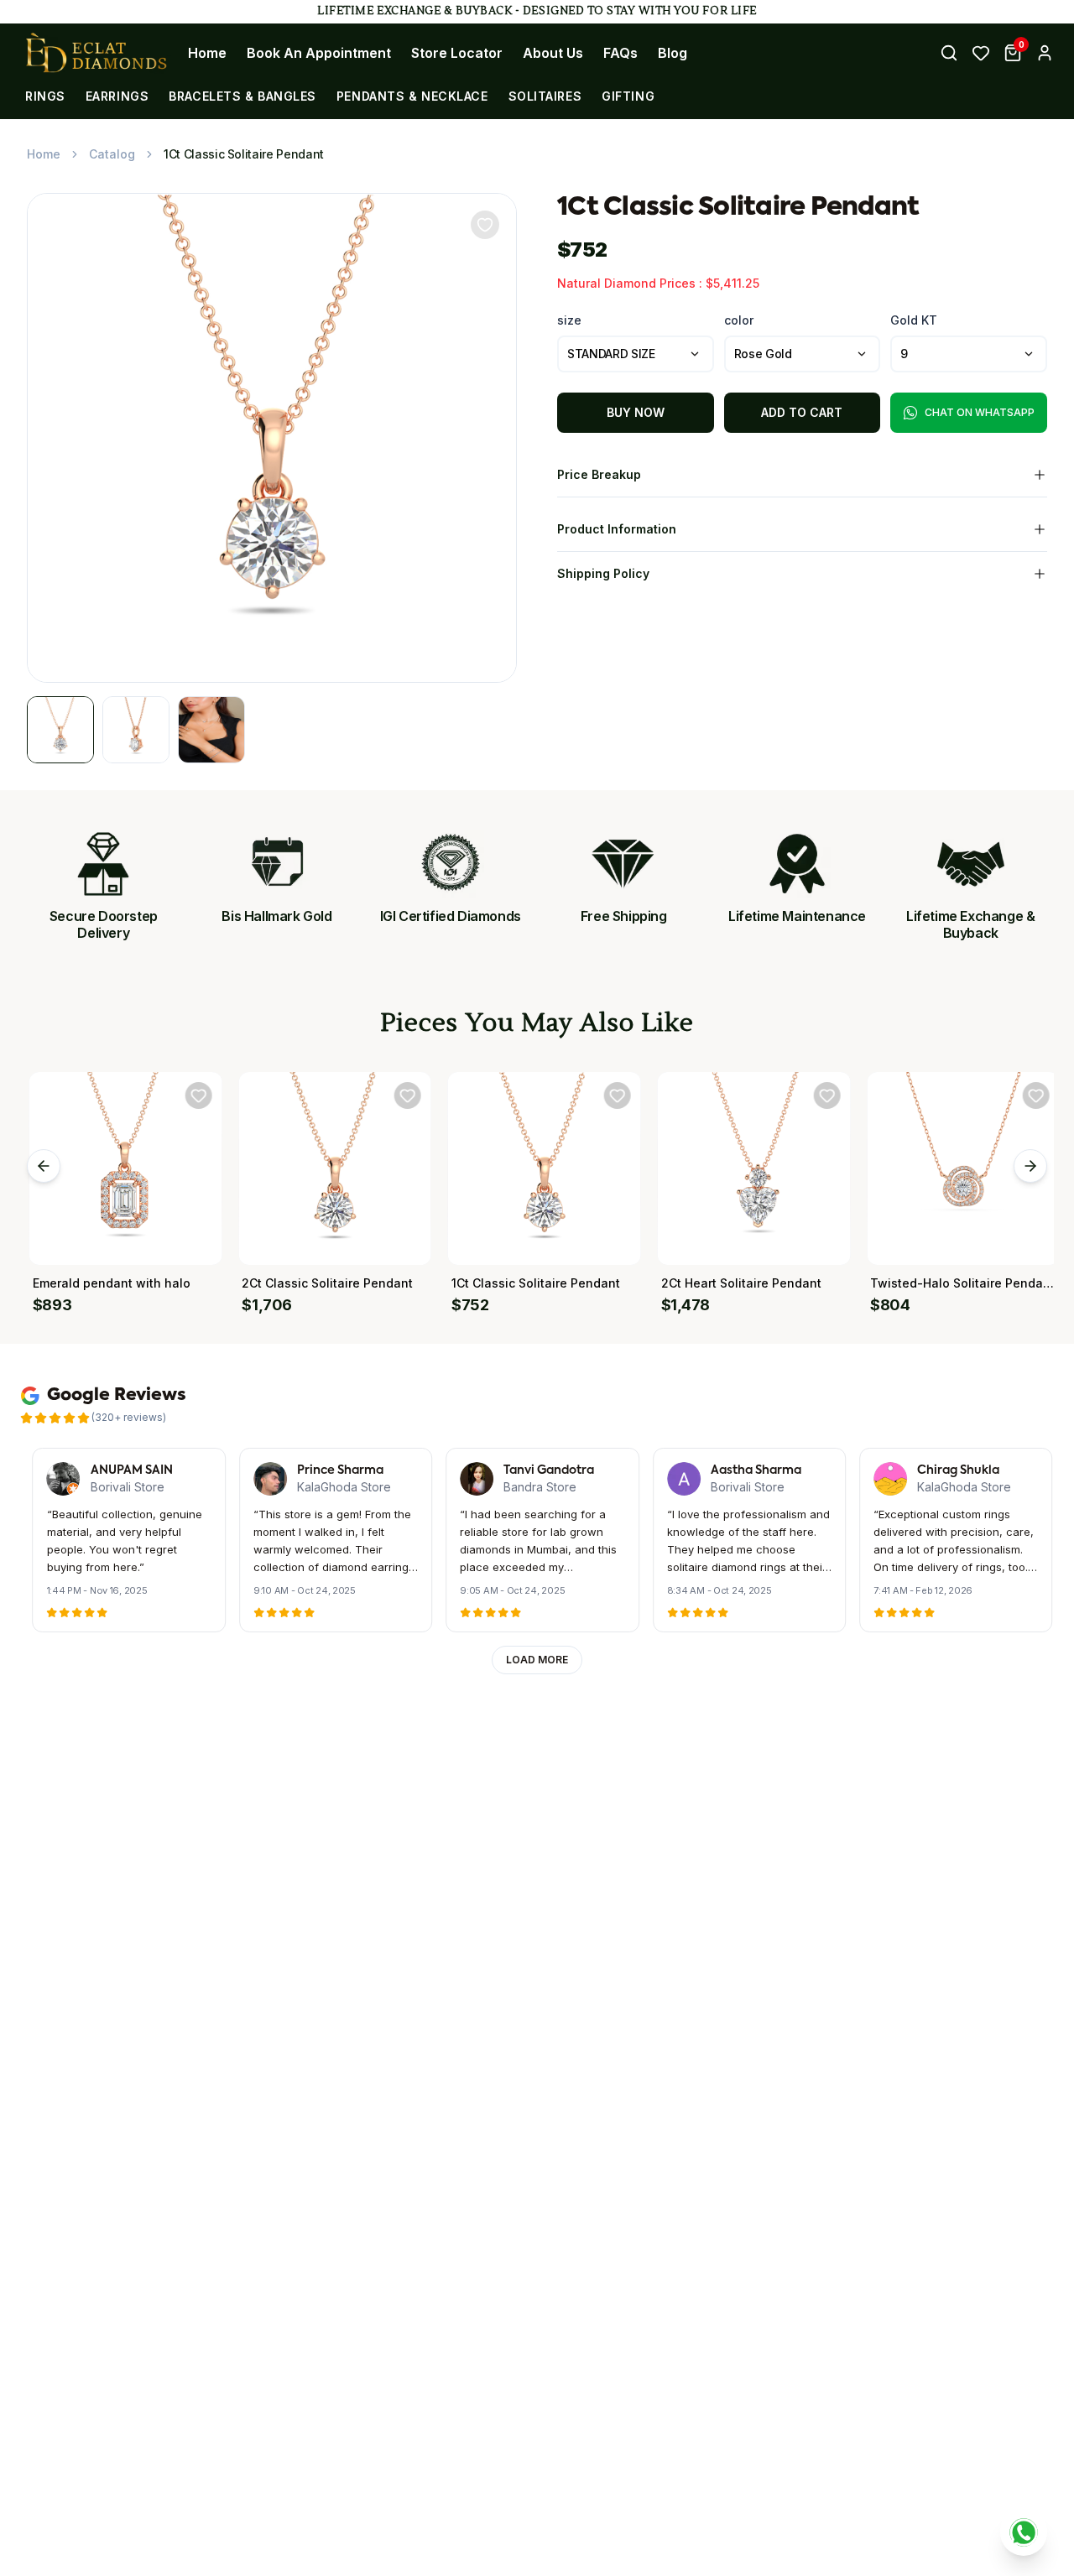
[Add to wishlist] (485, 225)
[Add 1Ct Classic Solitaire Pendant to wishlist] (612, 1095)
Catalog (112, 154)
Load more (537, 1660)
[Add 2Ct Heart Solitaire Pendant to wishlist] (821, 1095)
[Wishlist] (981, 53)
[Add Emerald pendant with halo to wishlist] (193, 1095)
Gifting (628, 96)
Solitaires (545, 96)
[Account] (1045, 53)
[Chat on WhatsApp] (1024, 2532)
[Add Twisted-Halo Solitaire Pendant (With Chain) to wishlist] (1031, 1095)
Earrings (117, 96)
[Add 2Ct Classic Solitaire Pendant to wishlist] (403, 1095)
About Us (553, 53)
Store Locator (457, 53)
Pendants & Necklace (412, 96)
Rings (45, 96)
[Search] (949, 53)
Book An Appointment (319, 53)
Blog (673, 53)
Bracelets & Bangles (242, 96)
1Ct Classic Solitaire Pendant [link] (244, 154)
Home (207, 53)
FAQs (620, 53)
